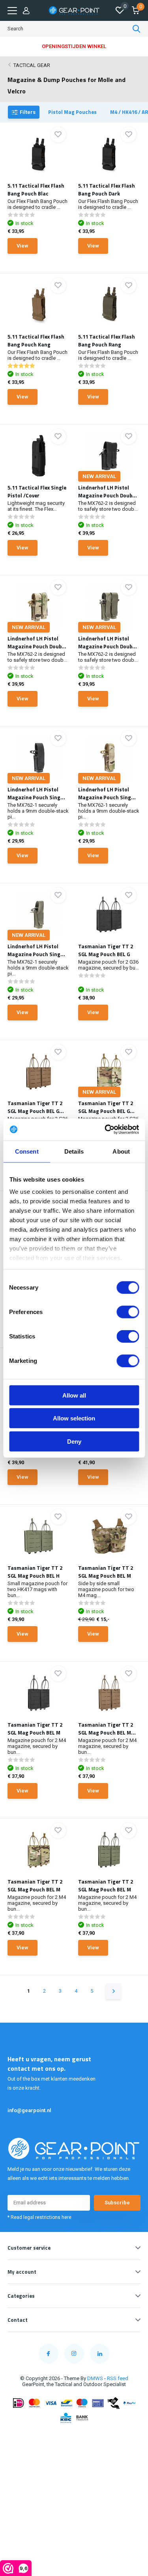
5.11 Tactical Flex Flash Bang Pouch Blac (36, 190)
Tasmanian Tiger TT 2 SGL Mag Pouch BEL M (106, 1572)
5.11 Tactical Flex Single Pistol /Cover (37, 491)
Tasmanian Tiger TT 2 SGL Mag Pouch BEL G (106, 950)
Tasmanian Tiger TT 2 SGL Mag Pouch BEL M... (107, 1729)
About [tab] (121, 1151)
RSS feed (118, 2378)
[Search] (137, 29)
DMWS (95, 2378)
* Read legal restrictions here (39, 2217)
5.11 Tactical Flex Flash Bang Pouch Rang (107, 341)
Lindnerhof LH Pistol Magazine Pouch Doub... (108, 491)
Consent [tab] (27, 1151)
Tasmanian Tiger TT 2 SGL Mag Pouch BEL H (35, 1572)
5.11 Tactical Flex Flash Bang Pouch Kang (36, 341)
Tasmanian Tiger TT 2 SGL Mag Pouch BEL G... (36, 1107)
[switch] (128, 1312)
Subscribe (117, 2203)
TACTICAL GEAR (32, 65)
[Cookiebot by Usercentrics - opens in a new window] (105, 1130)
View (22, 246)
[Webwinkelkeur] (74, 2436)
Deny (74, 1441)
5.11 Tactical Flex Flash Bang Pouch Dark (107, 190)
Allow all (74, 1395)
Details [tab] (74, 1151)
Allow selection (74, 1418)
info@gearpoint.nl (29, 2110)
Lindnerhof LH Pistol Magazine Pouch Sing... (36, 793)
